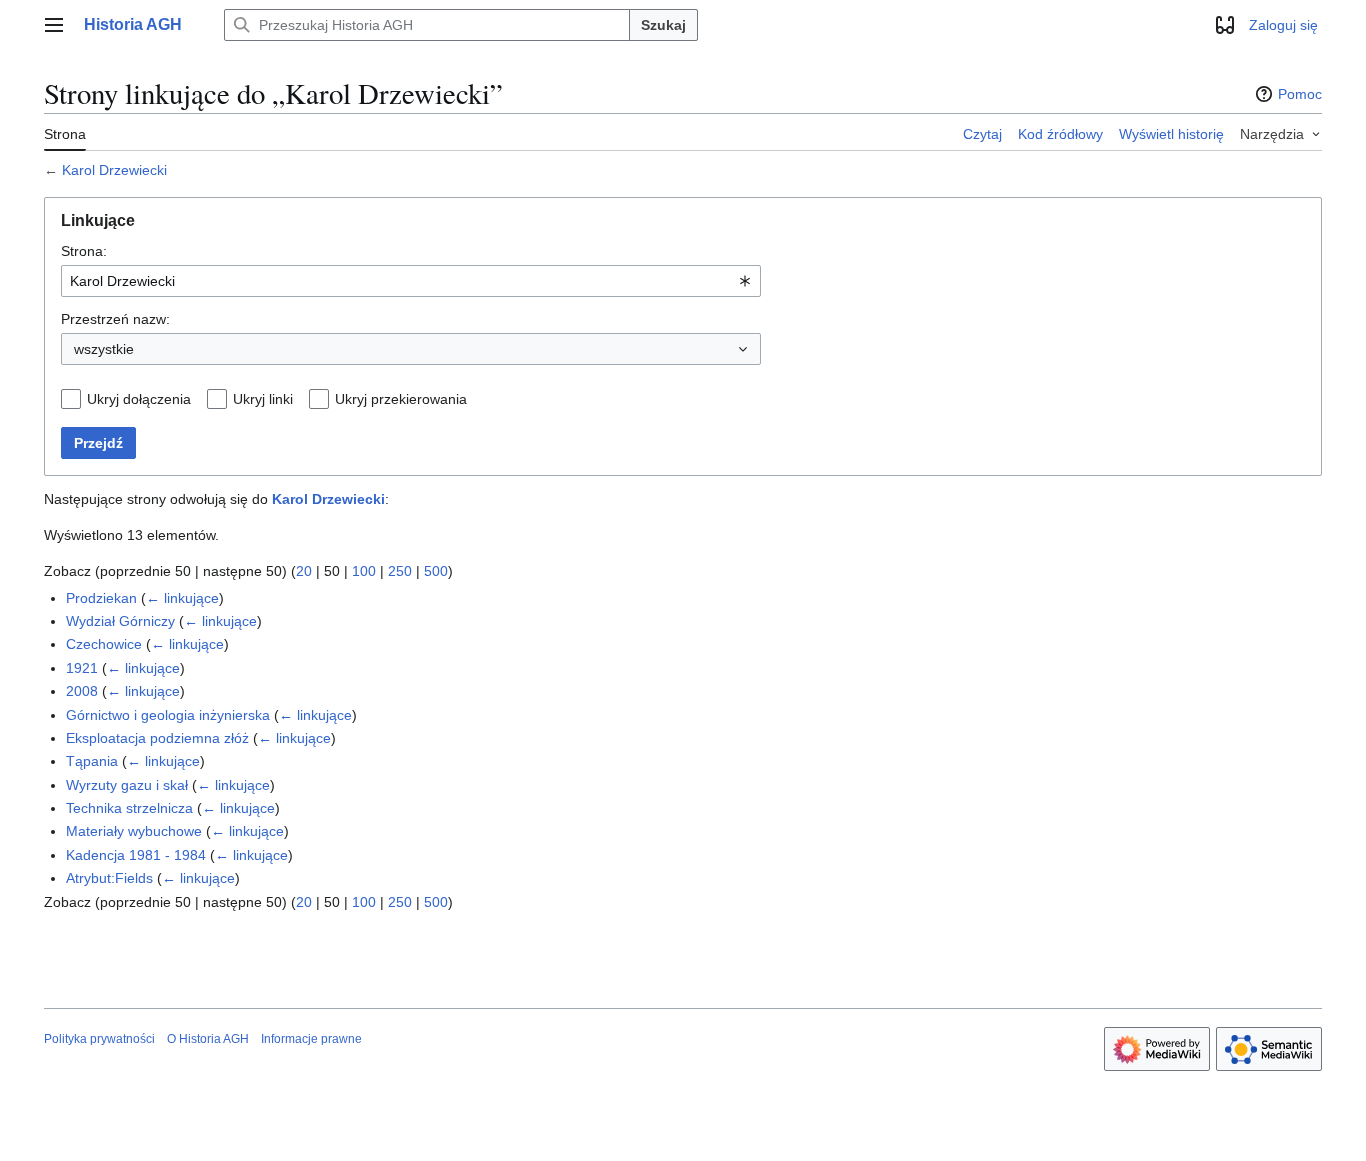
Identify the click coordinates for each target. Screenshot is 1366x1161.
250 (400, 571)
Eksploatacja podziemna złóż (157, 738)
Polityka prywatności (99, 1039)
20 (304, 571)
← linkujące (182, 598)
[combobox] (411, 281)
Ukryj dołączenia (139, 399)
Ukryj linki (263, 399)
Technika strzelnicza (129, 808)
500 (436, 571)
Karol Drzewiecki (114, 170)
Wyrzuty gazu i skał (127, 785)
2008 (82, 691)
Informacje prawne (311, 1039)
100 (364, 571)
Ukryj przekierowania (401, 399)
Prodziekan (101, 598)
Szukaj (663, 25)
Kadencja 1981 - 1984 (136, 855)
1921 (82, 668)
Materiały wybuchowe (134, 831)
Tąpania (92, 761)
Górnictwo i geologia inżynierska (168, 715)
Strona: (84, 251)
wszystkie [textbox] (104, 349)
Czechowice (104, 644)
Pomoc (1300, 94)
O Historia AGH (208, 1039)
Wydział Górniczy (120, 621)
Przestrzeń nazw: (115, 319)
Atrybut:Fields (109, 878)
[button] (54, 25)
